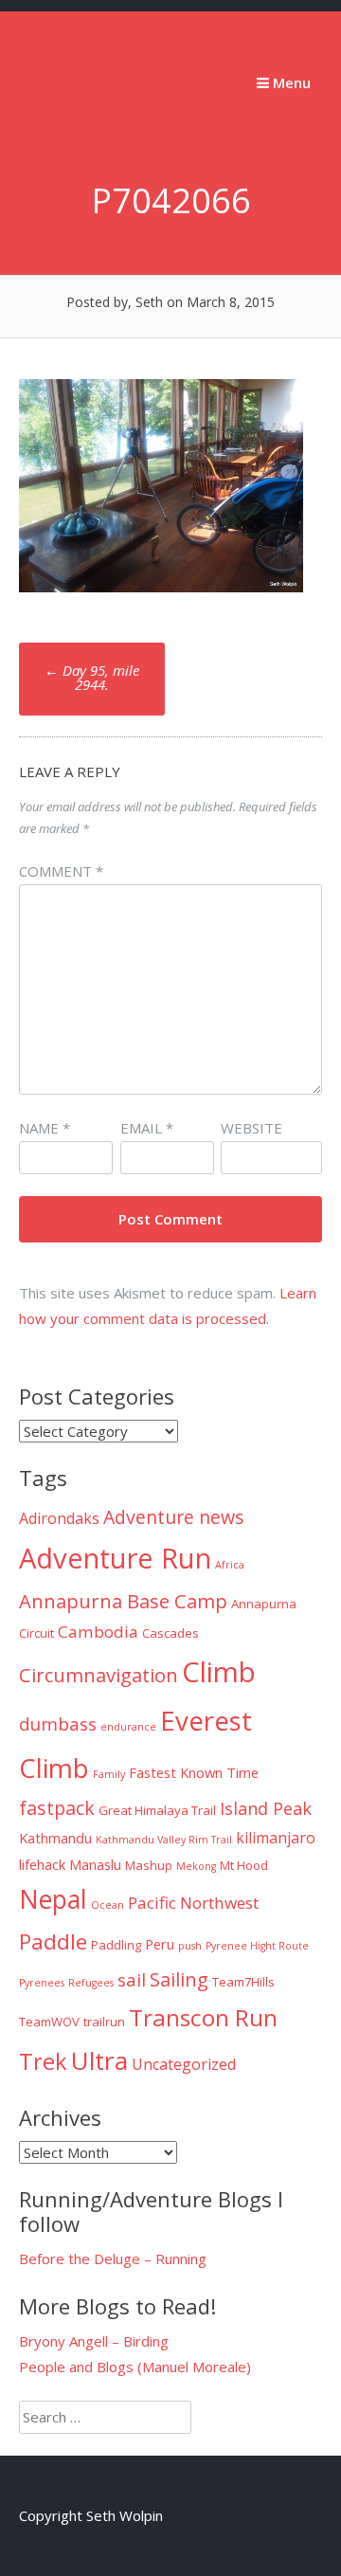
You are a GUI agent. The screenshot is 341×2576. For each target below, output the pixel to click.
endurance (128, 1727)
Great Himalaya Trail (157, 1810)
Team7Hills (243, 1982)
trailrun (104, 2022)
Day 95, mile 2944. (92, 677)
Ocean (108, 1905)
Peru (160, 1944)
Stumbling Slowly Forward (99, 129)
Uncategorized (184, 2064)
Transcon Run (203, 2017)
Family (109, 1774)
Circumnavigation (99, 1675)
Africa (230, 1565)
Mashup (149, 1865)
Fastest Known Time (194, 1772)
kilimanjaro (276, 1838)
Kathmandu (55, 1838)
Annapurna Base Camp (123, 1601)
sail (132, 1980)
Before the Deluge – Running (113, 2259)
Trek (43, 2061)
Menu (290, 82)
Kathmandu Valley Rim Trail (164, 1840)
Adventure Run (115, 1558)
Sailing (179, 1979)
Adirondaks (59, 1518)
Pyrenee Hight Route (257, 1946)
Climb (219, 1672)
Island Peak (266, 1808)
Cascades (170, 1633)
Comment (61, 871)
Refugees (91, 1983)
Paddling (116, 1945)
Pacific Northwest (193, 1903)
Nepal (53, 1899)
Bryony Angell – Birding (94, 2341)
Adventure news (174, 1517)
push (190, 1946)
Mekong (196, 1866)
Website (251, 1128)
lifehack (42, 1864)
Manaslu (95, 1864)
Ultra (99, 2060)
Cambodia (98, 1632)
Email (147, 1128)
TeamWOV (49, 2022)
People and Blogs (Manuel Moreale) (135, 2367)
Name (45, 1128)
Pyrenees (42, 1983)
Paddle (53, 1941)
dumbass (58, 1724)
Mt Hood (244, 1865)
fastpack (57, 1808)
